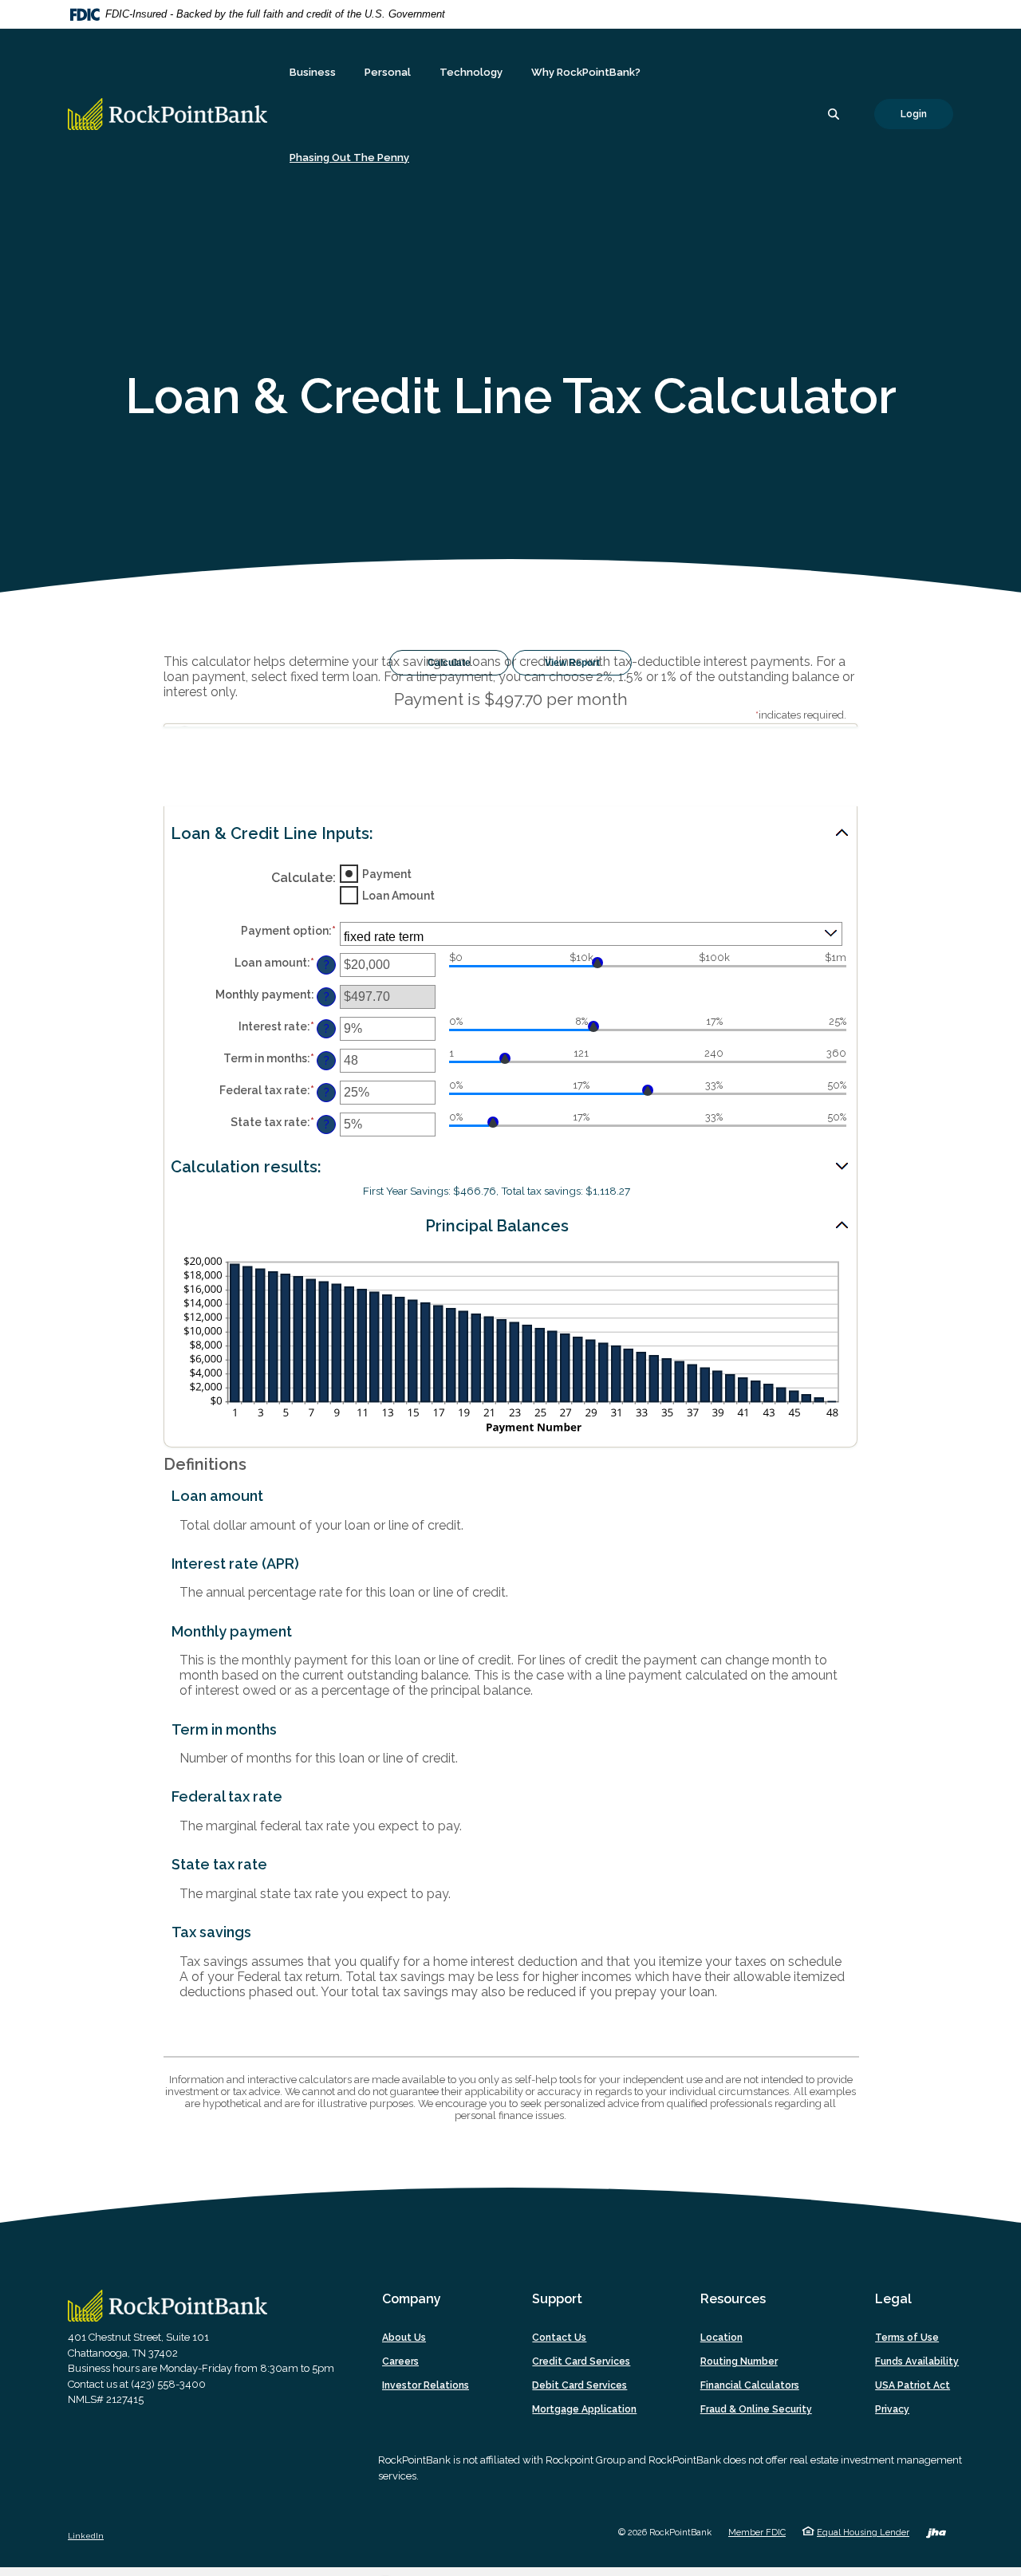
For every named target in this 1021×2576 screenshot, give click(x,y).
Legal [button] (893, 2299)
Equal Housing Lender (863, 2533)
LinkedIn (86, 2536)
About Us (404, 2338)
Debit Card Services (579, 2385)
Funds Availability (917, 2361)
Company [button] (412, 2299)
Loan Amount (398, 895)
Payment (387, 873)
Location (721, 2338)
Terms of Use (907, 2338)
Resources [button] (733, 2299)
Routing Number (739, 2361)
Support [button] (557, 2299)
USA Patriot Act (913, 2385)
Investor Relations (426, 2385)
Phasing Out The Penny (349, 158)
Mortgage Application (588, 2410)
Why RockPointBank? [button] (586, 72)
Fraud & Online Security (756, 2409)
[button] (510, 834)
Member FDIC (757, 2533)
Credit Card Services (581, 2361)
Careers (400, 2361)
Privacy (892, 2409)
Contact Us (559, 2338)
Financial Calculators (750, 2385)
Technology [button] (471, 72)
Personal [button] (388, 72)
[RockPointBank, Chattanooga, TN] (168, 114)
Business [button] (313, 72)
